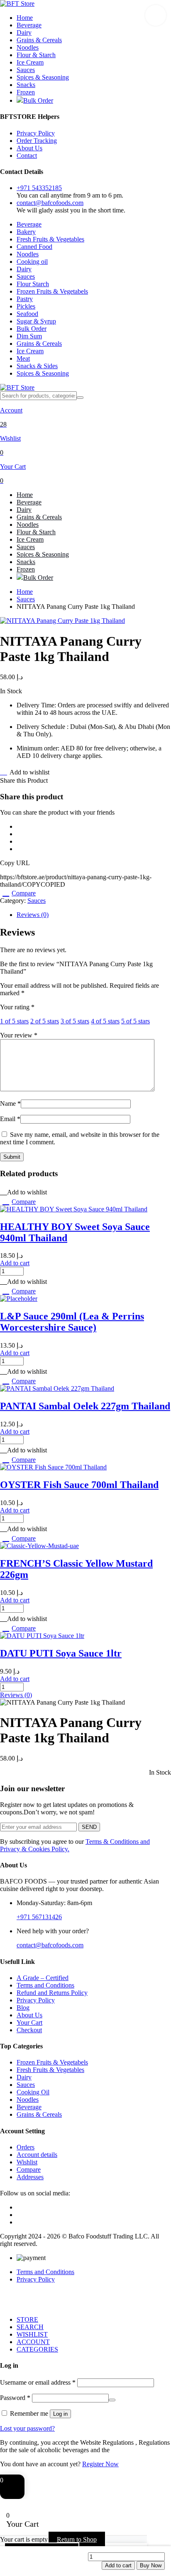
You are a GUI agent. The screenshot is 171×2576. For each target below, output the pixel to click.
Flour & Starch (36, 55)
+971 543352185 (39, 188)
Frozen (26, 92)
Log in (60, 2414)
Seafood (27, 314)
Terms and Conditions (45, 1985)
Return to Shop (77, 2539)
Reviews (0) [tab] (33, 915)
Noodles (28, 47)
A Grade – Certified (43, 1978)
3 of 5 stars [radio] (75, 1021)
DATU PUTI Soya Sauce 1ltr (61, 1653)
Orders (26, 2147)
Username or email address (38, 2382)
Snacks (26, 85)
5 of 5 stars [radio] (136, 1021)
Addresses (30, 2177)
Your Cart (29, 2022)
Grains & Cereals (39, 40)
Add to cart (118, 2565)
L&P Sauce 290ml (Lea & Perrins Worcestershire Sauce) (72, 1322)
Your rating (17, 1007)
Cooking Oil (33, 2092)
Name (10, 1103)
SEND (89, 1827)
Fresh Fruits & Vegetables (50, 239)
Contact (27, 156)
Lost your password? (27, 2428)
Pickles (26, 306)
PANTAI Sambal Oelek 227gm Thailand (85, 1406)
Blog (23, 2008)
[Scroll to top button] (158, 2539)
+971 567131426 (39, 1917)
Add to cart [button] (15, 1263)
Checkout (29, 2030)
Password (15, 2398)
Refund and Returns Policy (52, 1993)
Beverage (29, 25)
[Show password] (112, 2400)
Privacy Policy (36, 133)
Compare (24, 893)
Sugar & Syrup (36, 321)
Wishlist (27, 2162)
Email (10, 1119)
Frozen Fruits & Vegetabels (52, 291)
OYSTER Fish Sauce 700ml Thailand (79, 1485)
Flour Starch (33, 284)
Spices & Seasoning (43, 77)
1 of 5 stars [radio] (14, 1021)
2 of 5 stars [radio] (45, 1021)
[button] (156, 15)
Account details (37, 2155)
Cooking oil (32, 262)
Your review (19, 1035)
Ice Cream (30, 62)
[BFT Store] (17, 4)
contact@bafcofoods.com (50, 203)
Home (25, 18)
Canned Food (34, 247)
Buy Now (151, 2565)
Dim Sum (29, 336)
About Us (29, 148)
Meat (23, 358)
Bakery (26, 232)
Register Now (100, 2464)
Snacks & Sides (37, 366)
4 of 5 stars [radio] (105, 1021)
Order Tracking (37, 141)
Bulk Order (38, 100)
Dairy (24, 33)
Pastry (25, 299)
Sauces (26, 70)
